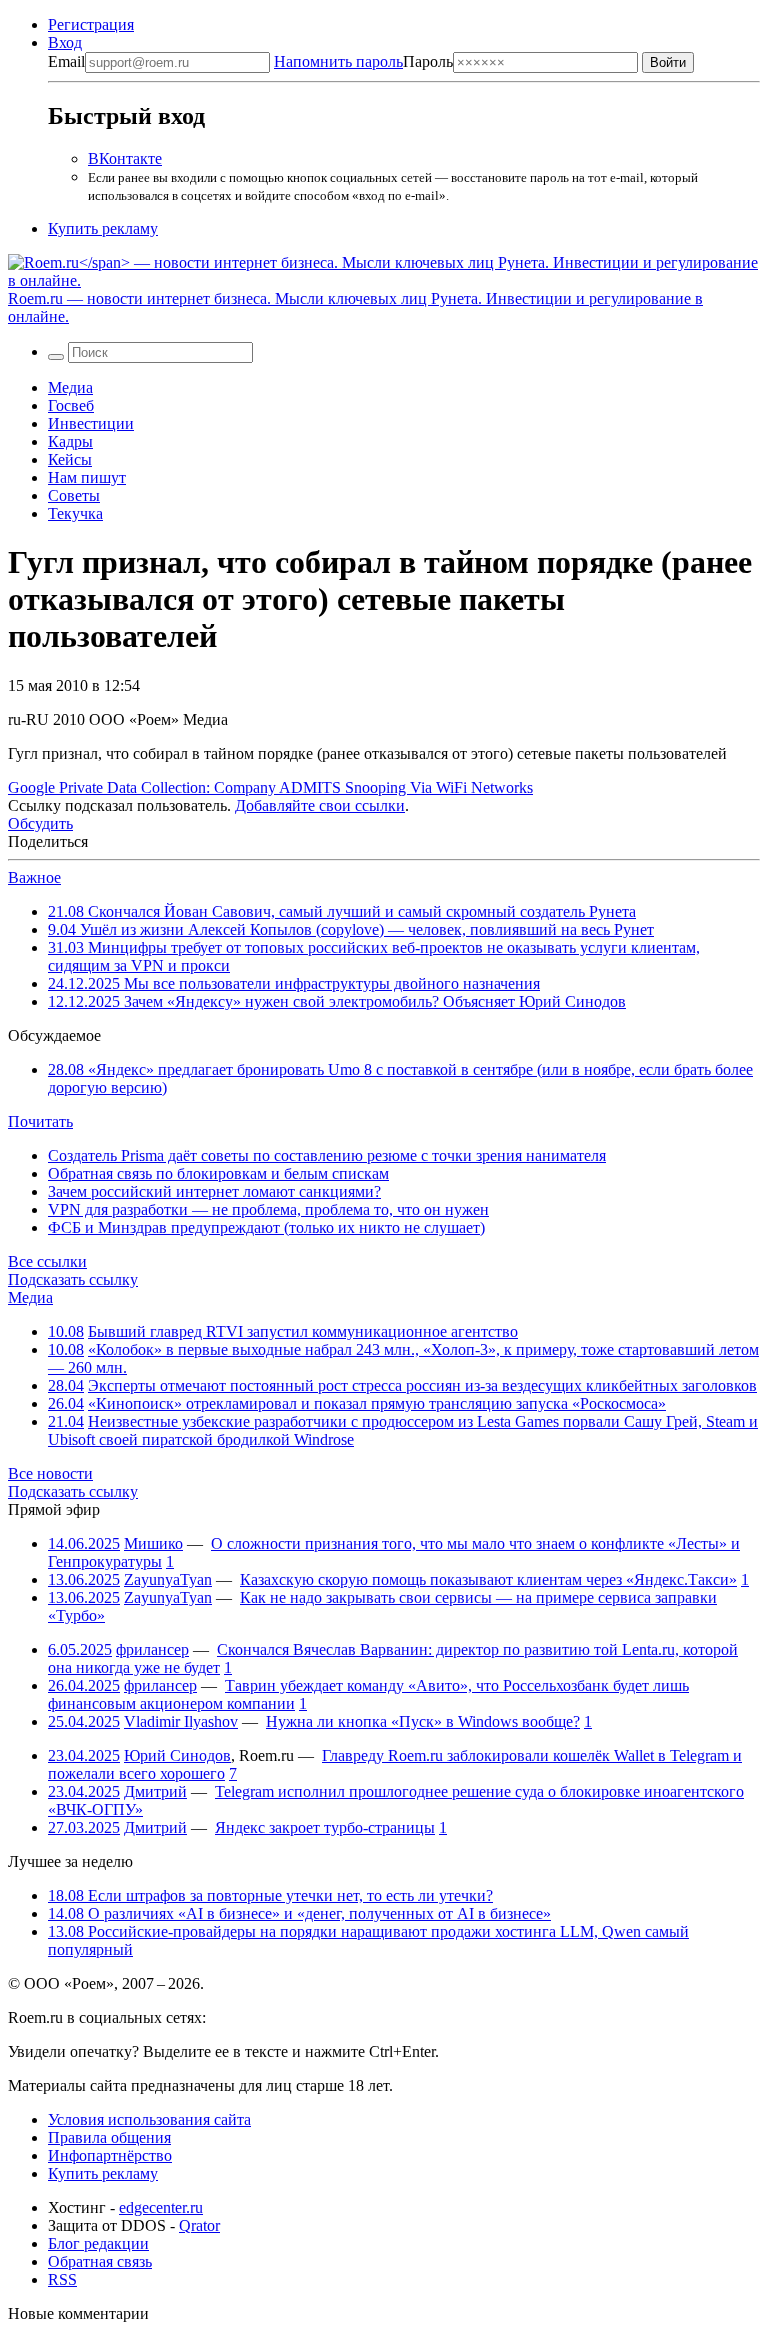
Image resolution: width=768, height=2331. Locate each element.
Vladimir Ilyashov (181, 1721)
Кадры (70, 441)
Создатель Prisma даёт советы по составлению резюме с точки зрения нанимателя (327, 1155)
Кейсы (70, 459)
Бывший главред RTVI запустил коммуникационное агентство (303, 1331)
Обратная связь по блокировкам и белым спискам (218, 1173)
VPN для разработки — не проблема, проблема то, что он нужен (268, 1209)
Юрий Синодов (177, 1755)
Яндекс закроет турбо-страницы (325, 1827)
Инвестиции (91, 423)
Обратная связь (100, 2261)
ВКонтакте (125, 158)
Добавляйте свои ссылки (320, 805)
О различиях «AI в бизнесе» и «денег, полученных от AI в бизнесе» (299, 1913)
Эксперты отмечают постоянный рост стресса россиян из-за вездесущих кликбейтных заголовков (422, 1385)
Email (66, 61)
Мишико (153, 1543)
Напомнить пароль (338, 61)
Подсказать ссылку (73, 1279)
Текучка (75, 513)
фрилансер (152, 1649)
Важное (34, 877)
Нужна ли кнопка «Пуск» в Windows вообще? (423, 1721)
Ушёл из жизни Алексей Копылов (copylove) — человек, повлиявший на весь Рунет (351, 929)
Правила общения (109, 2137)
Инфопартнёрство (110, 2155)
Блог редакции (98, 2243)
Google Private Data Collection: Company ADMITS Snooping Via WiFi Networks (270, 787)
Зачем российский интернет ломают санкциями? (214, 1191)
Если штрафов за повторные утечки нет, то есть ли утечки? (270, 1895)
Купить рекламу (103, 228)
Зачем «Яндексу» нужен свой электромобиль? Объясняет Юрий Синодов (337, 1001)
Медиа (70, 387)
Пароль (363, 61)
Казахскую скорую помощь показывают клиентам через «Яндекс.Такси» (488, 1579)
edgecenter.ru (161, 2207)
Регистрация (91, 24)
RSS (62, 2279)
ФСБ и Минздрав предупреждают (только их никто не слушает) (266, 1227)
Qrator (199, 2225)
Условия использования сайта (149, 2119)
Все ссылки (47, 1261)
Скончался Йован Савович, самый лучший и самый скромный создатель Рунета (342, 911)
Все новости (50, 1473)
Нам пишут (87, 477)
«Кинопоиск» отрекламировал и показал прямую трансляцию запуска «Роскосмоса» (377, 1403)
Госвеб (71, 405)
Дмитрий (155, 1791)
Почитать (40, 1121)
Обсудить (40, 823)
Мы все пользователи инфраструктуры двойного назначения (294, 983)
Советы (74, 495)
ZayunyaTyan (168, 1579)
